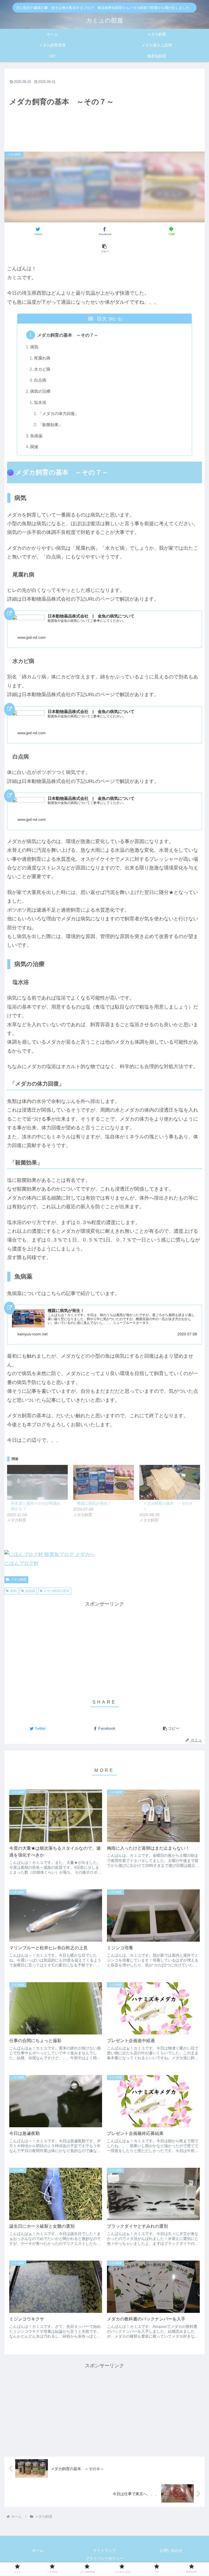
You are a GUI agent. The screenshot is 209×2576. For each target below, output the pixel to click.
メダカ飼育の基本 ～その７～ (68, 335)
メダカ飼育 (19, 1579)
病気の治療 (40, 391)
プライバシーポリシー (104, 2558)
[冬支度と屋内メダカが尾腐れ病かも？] (37, 1482)
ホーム (38, 2550)
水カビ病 (42, 369)
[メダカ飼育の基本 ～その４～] (170, 1482)
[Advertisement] (104, 107)
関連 (34, 447)
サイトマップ (104, 2550)
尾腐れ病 (42, 358)
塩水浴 (40, 402)
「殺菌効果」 (50, 425)
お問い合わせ (171, 2550)
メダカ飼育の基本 (57, 1591)
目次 (102, 319)
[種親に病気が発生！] (104, 1482)
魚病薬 (36, 436)
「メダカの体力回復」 (59, 414)
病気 (34, 347)
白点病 (40, 380)
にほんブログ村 (21, 1563)
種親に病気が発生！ (94, 1503)
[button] (104, 248)
